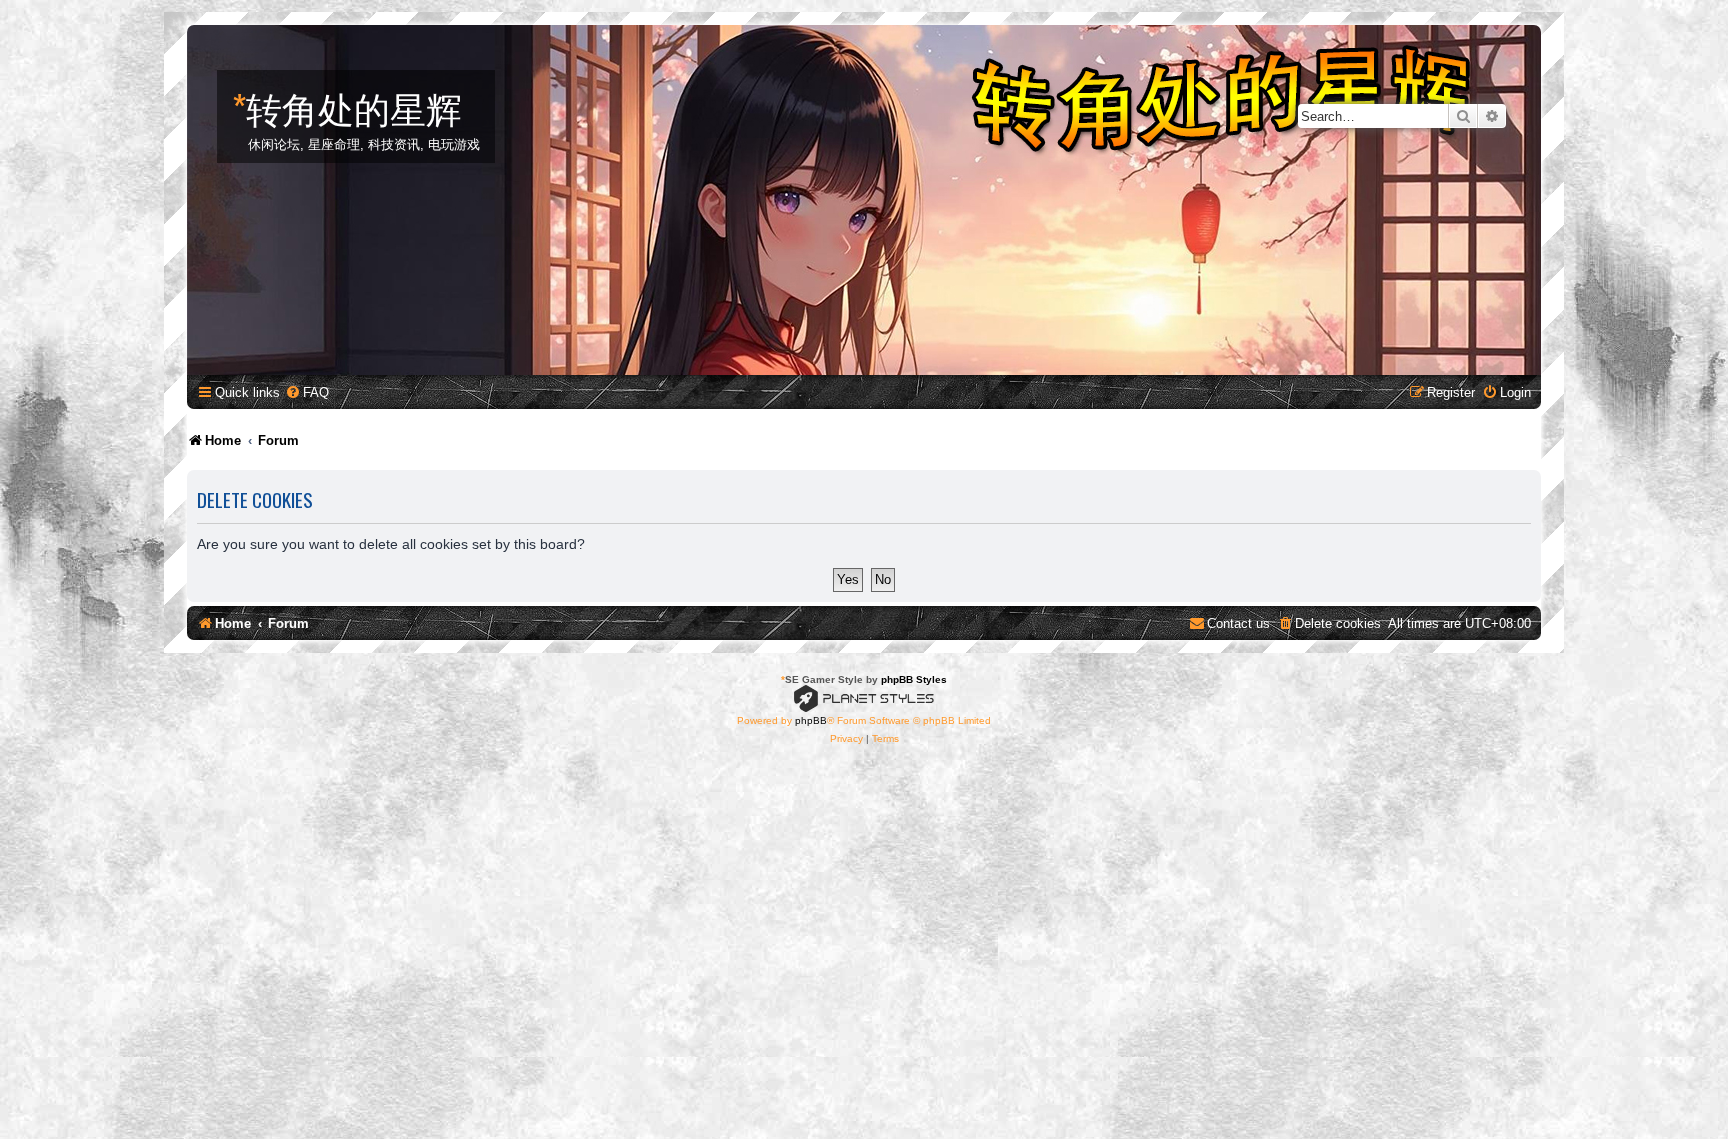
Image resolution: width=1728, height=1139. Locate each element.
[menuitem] (307, 392)
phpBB (811, 720)
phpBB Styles (914, 679)
